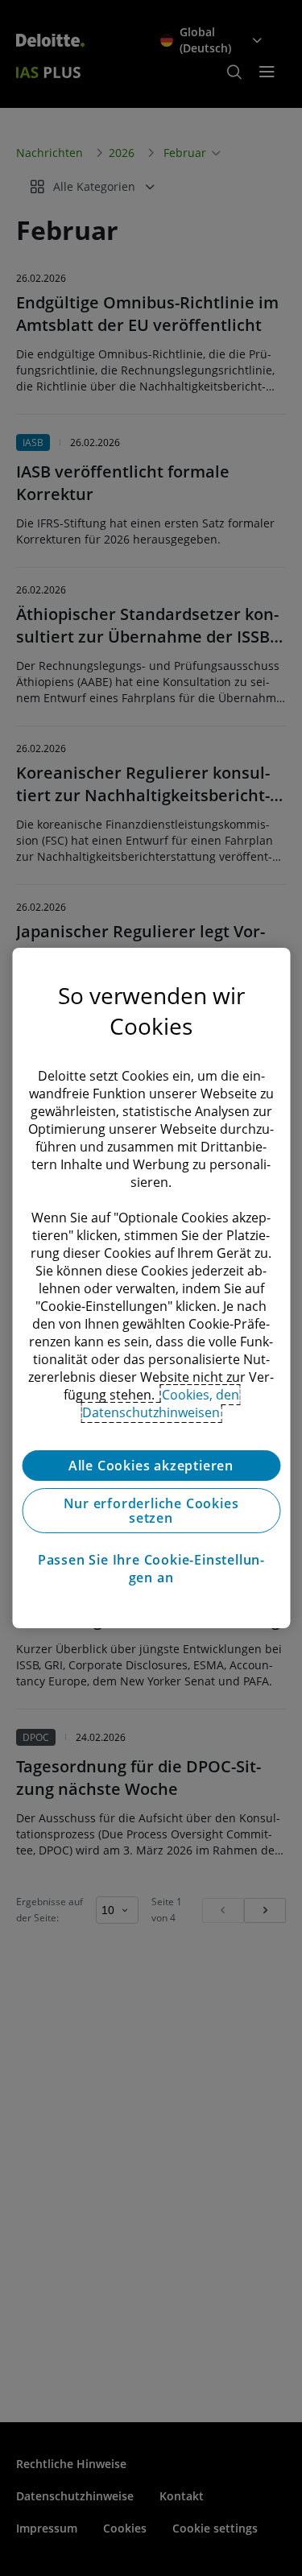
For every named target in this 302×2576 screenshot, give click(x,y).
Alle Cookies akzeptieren (151, 1466)
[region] (151, 1288)
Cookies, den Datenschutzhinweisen (161, 1404)
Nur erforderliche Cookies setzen (151, 1511)
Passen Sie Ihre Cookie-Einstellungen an (151, 1569)
